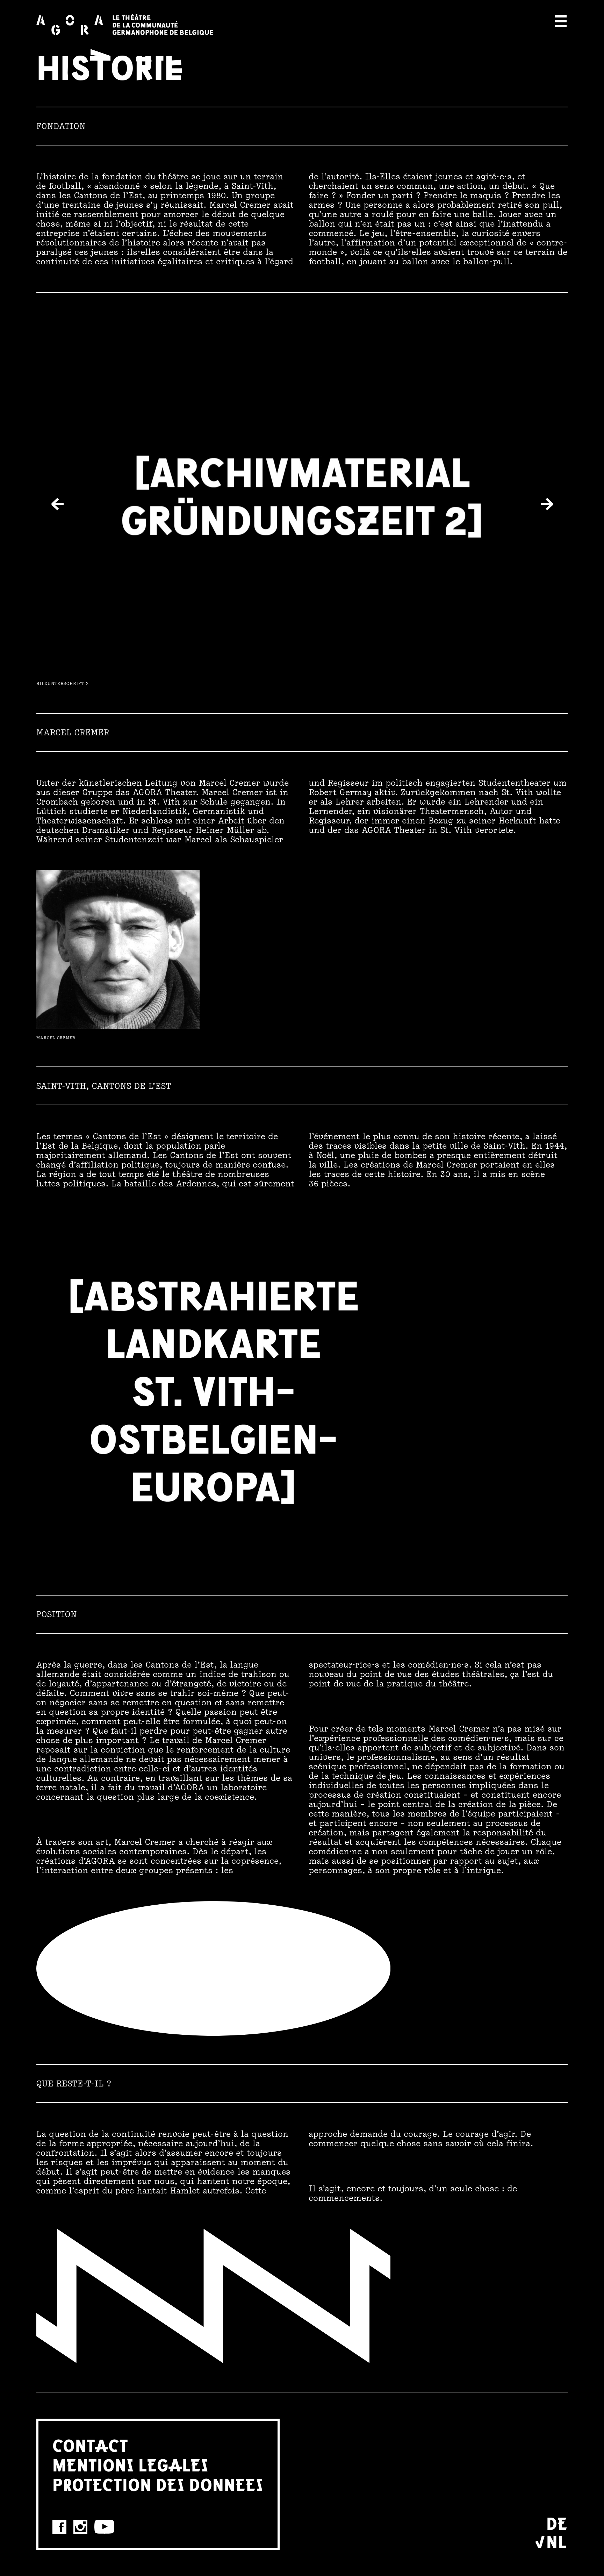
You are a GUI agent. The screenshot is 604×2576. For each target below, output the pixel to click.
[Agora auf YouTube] (104, 2527)
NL (556, 2541)
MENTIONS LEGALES (131, 2464)
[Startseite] (125, 24)
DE (557, 2523)
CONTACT (90, 2445)
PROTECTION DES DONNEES (158, 2484)
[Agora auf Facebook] (59, 2527)
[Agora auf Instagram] (80, 2527)
